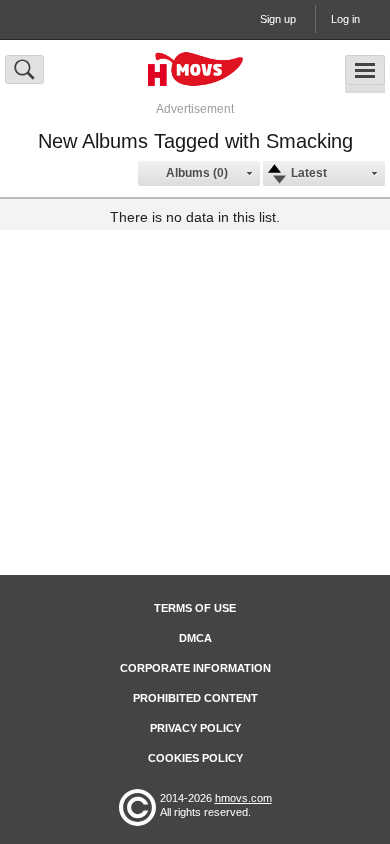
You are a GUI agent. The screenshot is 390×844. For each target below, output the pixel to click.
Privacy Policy (195, 728)
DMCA (195, 638)
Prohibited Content (195, 698)
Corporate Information (195, 668)
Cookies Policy (195, 758)
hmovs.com (243, 798)
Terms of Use (195, 608)
